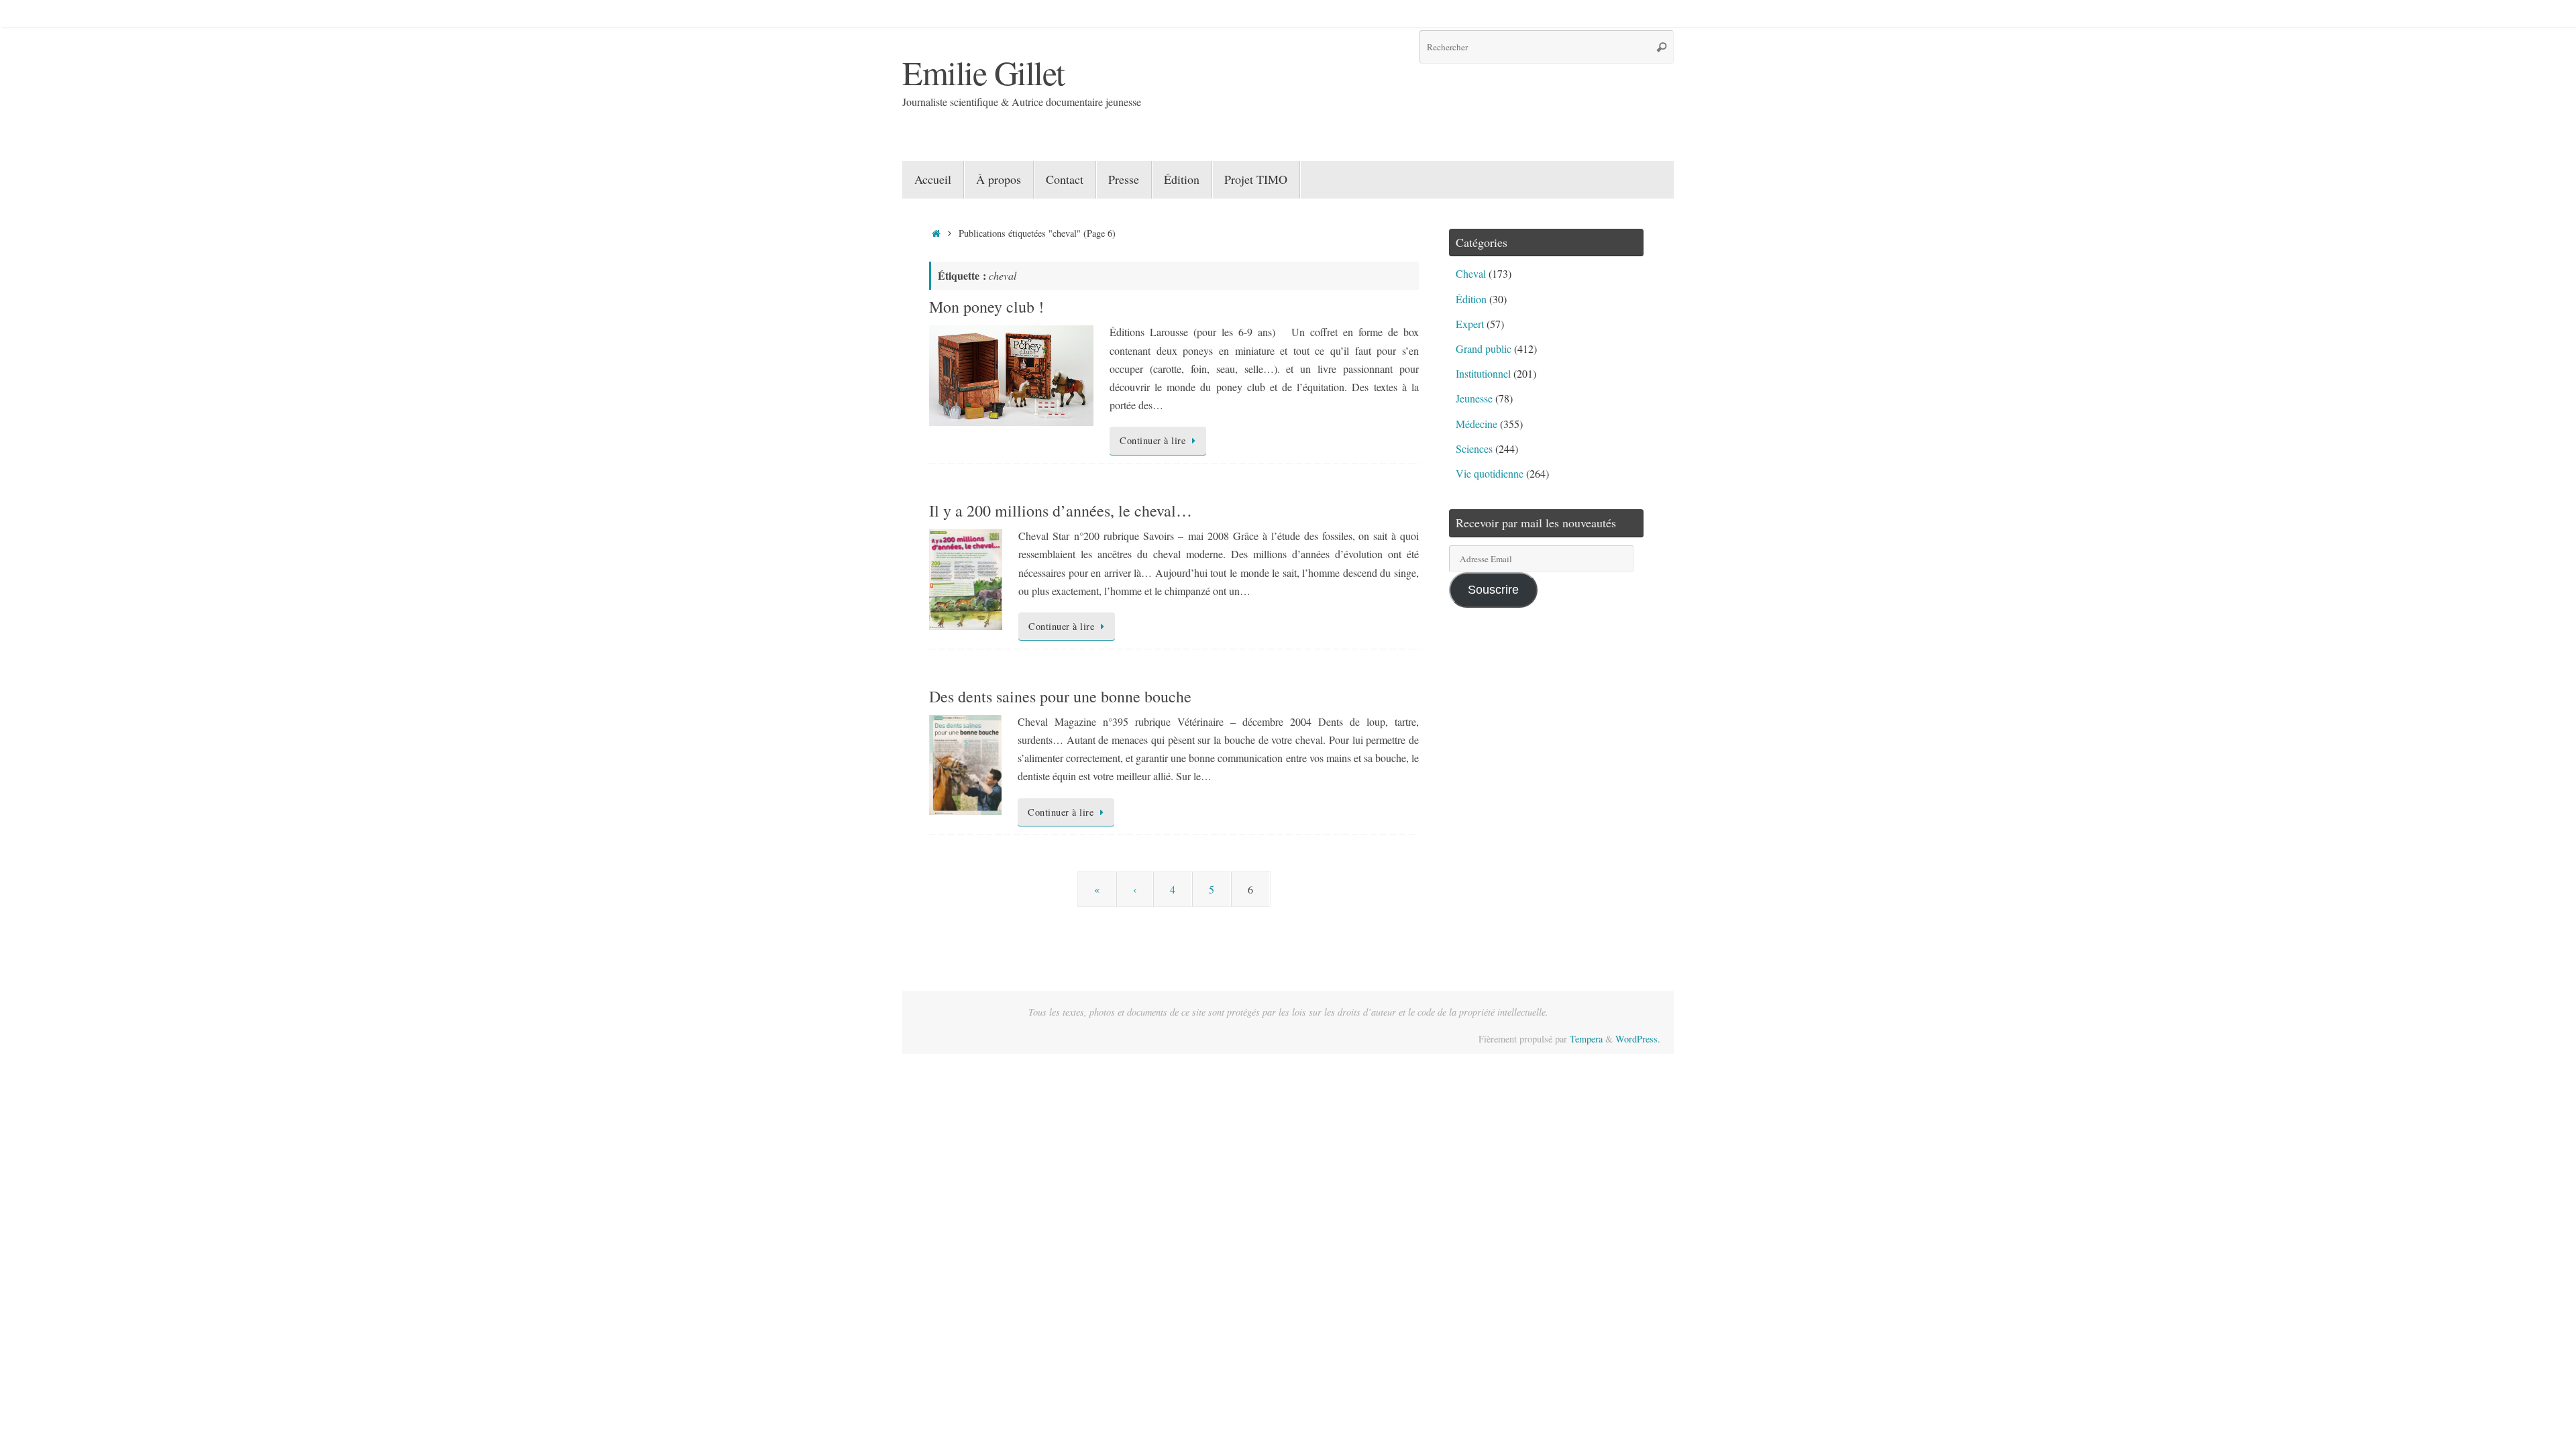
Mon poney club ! (986, 307)
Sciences (1474, 448)
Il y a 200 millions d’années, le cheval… (1061, 511)
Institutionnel (1483, 373)
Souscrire (1493, 590)
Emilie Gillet (983, 72)
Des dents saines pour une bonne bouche (1060, 696)
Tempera (1586, 1039)
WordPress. (1638, 1039)
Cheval (1471, 273)
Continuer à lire (1152, 440)
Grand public (1484, 348)
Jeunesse (1474, 398)
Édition (1471, 299)
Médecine (1477, 424)
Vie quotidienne (1490, 473)
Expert (1470, 324)
